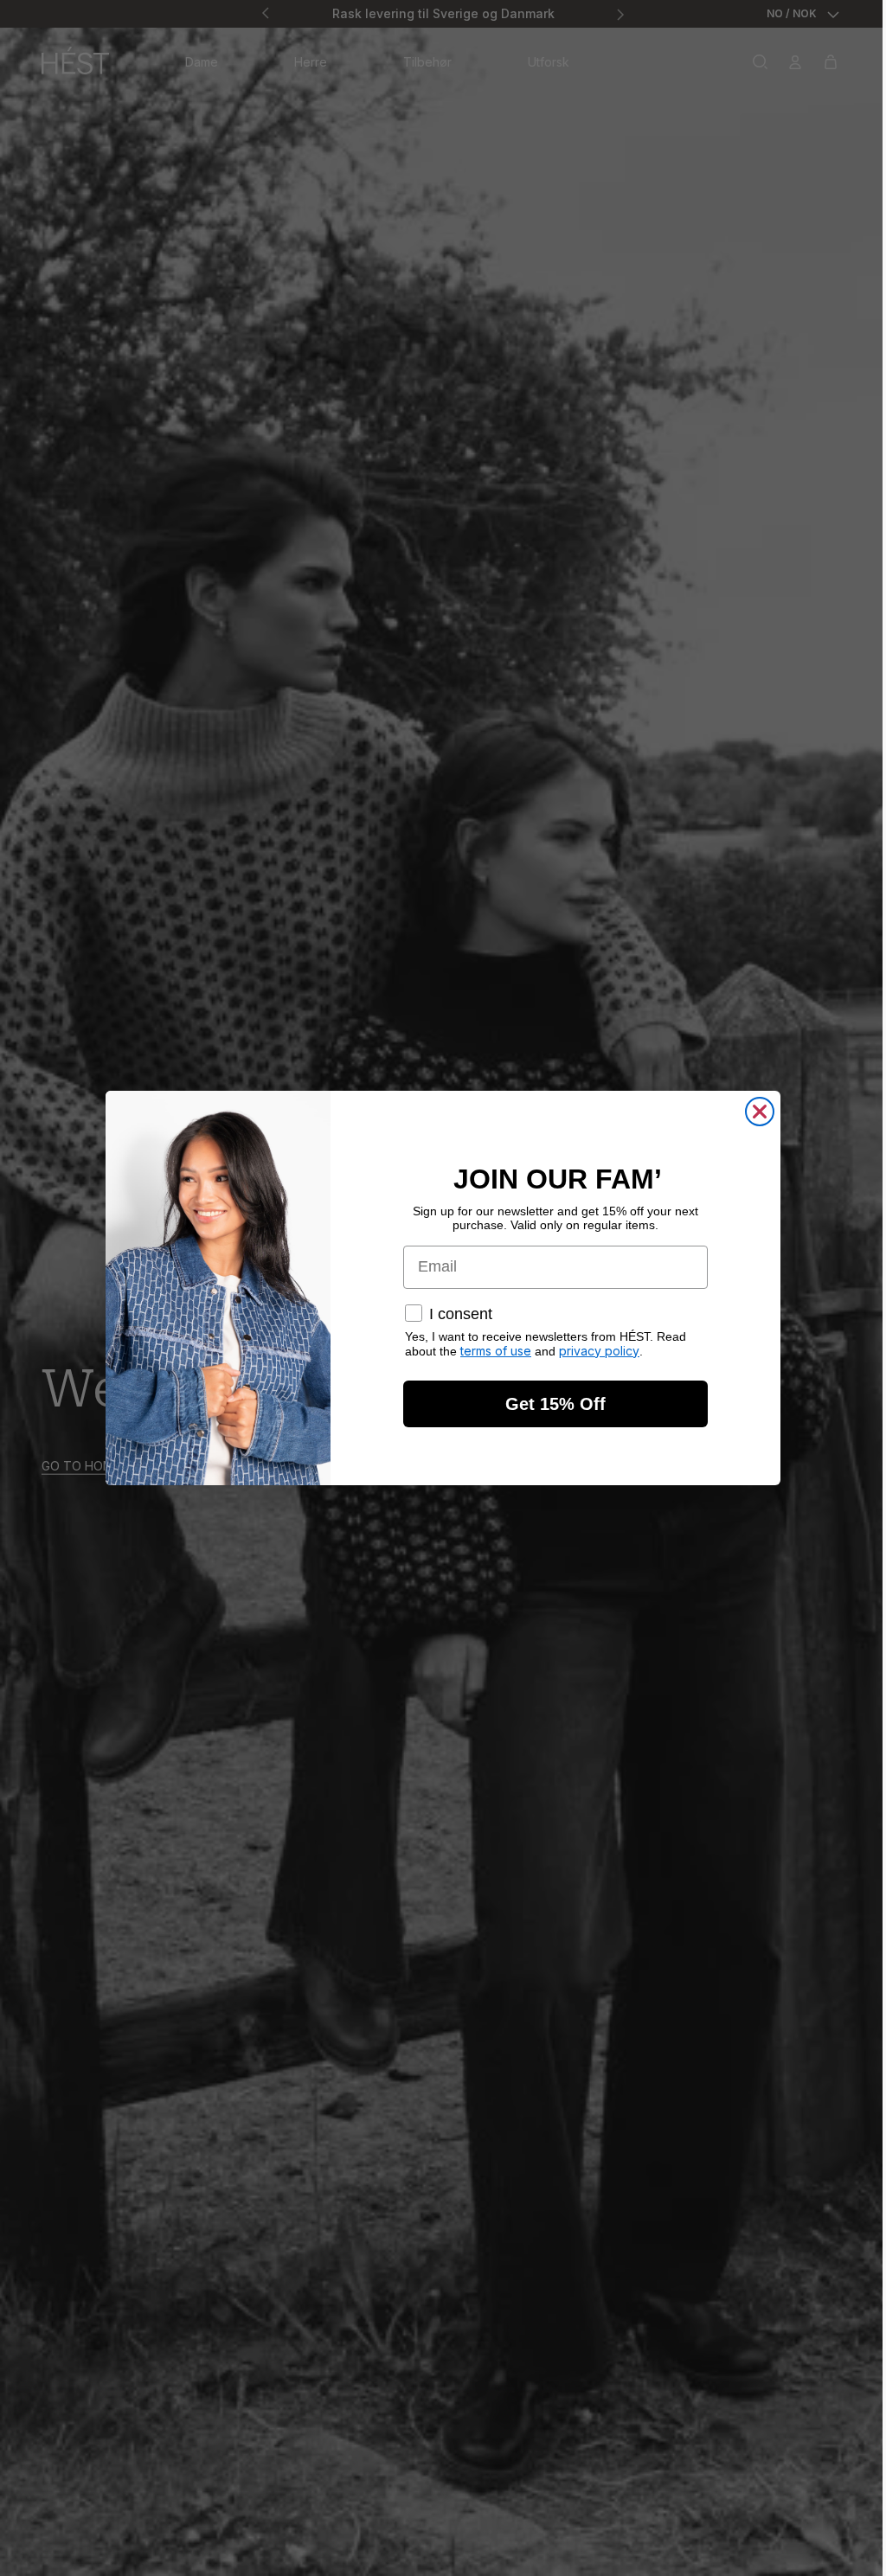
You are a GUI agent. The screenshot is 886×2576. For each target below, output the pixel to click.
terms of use (496, 1351)
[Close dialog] (760, 1112)
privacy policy (599, 1351)
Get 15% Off (555, 1404)
